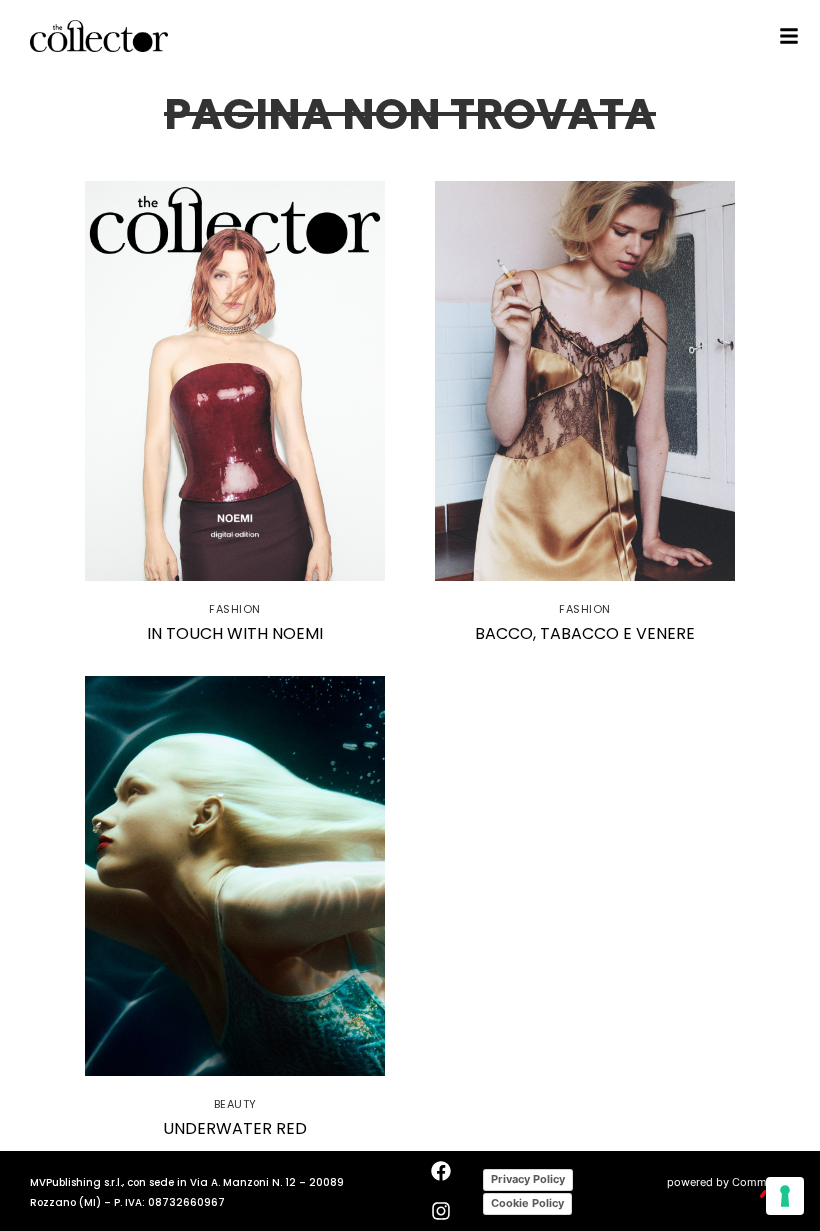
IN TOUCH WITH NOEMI (235, 633)
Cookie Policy (527, 1203)
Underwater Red (235, 1128)
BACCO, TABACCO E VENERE (585, 633)
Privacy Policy (528, 1179)
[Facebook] (441, 1171)
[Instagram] (441, 1211)
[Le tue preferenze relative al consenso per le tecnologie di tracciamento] (785, 1196)
